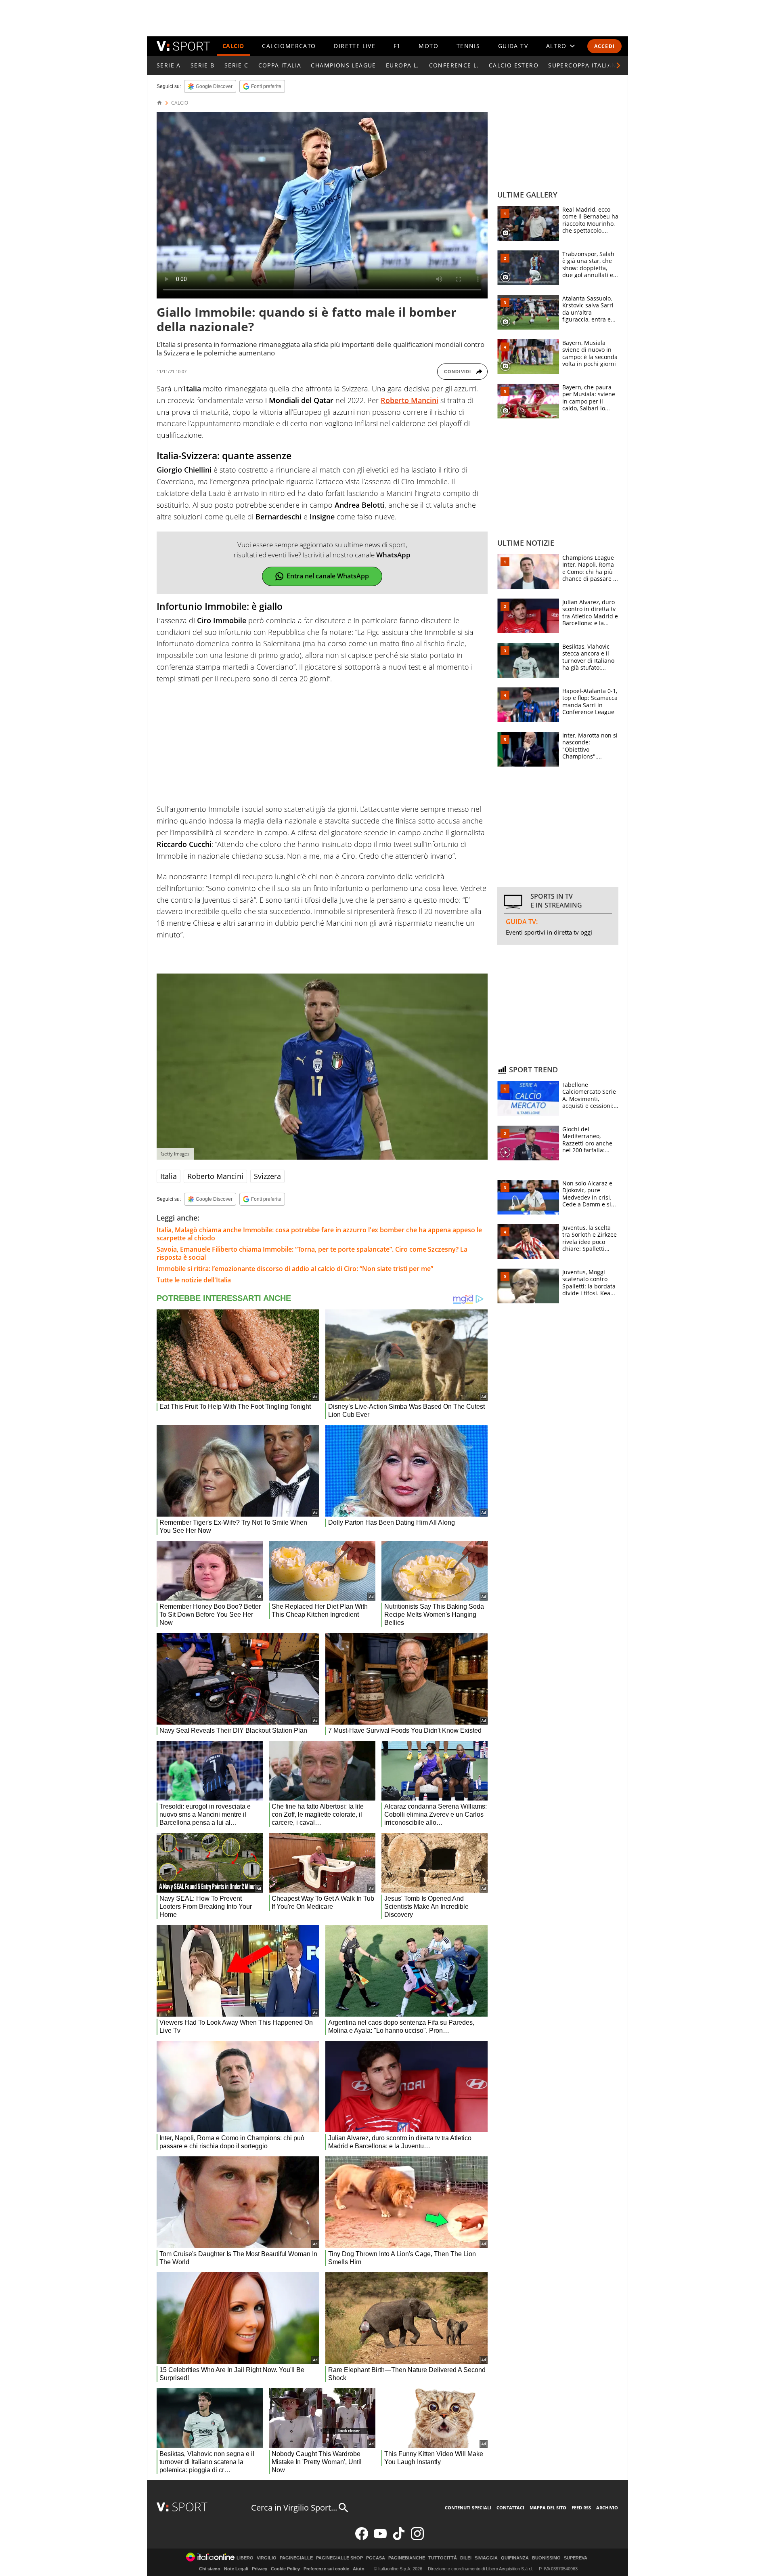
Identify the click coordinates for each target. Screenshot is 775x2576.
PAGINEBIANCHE (407, 2558)
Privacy (260, 2569)
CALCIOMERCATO (289, 46)
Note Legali (236, 2569)
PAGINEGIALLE (296, 2558)
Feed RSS (581, 2508)
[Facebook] (362, 2538)
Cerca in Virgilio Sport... (294, 2508)
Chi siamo (210, 2569)
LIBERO (245, 2558)
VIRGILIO (267, 2558)
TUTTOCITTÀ (443, 2558)
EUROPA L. (403, 65)
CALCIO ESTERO (514, 65)
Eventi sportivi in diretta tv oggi (549, 932)
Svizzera (267, 1176)
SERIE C (237, 65)
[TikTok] (399, 2538)
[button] (618, 65)
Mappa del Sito (548, 2508)
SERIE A (169, 65)
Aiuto (359, 2569)
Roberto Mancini (215, 1176)
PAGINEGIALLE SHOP (339, 2558)
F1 (397, 46)
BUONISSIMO (546, 2558)
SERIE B (203, 65)
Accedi (604, 46)
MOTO (428, 46)
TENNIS (468, 46)
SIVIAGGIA (486, 2558)
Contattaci (510, 2508)
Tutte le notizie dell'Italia (194, 1280)
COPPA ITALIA (280, 65)
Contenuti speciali (468, 2508)
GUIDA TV (513, 46)
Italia (169, 1176)
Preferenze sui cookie (326, 2569)
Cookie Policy (285, 2569)
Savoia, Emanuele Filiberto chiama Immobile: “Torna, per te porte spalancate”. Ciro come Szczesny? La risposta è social (312, 1253)
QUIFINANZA (515, 2558)
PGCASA (376, 2558)
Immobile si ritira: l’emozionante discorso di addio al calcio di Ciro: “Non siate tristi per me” (295, 1269)
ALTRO (556, 46)
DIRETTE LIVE (355, 46)
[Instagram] (417, 2538)
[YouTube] (380, 2538)
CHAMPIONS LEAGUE (343, 65)
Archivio (607, 2508)
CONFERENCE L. (454, 65)
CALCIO (233, 46)
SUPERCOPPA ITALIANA (584, 65)
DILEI (466, 2558)
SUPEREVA (576, 2558)
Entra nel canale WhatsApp (328, 576)
